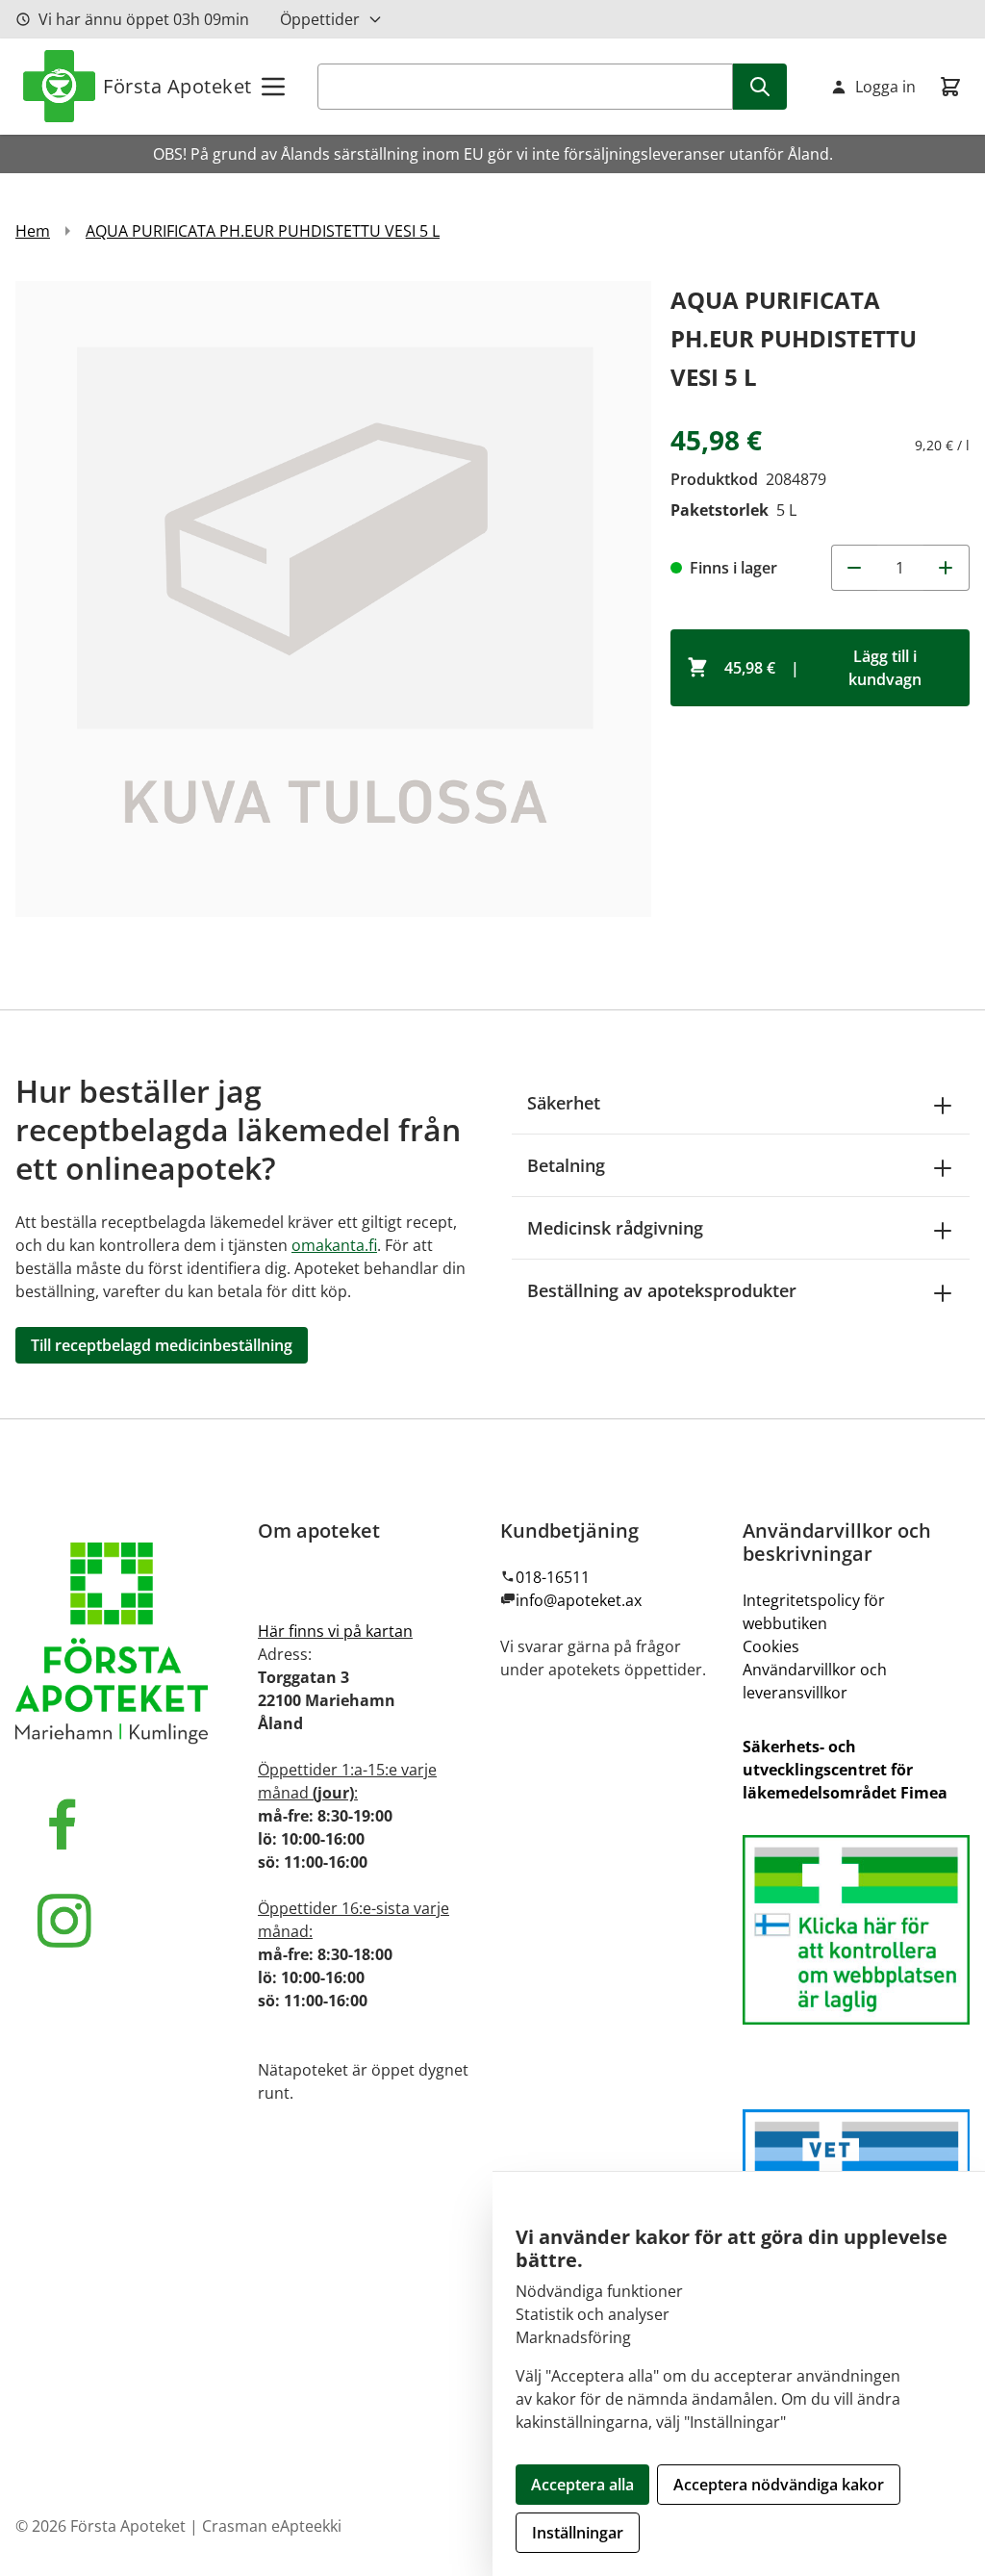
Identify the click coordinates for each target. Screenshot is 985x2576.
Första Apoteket (177, 86)
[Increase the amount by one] (947, 568)
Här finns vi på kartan (335, 1631)
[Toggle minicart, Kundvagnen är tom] (950, 87)
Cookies (771, 1646)
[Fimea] (856, 1930)
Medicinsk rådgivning (615, 1228)
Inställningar (578, 2533)
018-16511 (553, 1577)
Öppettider (320, 19)
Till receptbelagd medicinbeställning (162, 1345)
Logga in (885, 87)
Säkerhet (564, 1103)
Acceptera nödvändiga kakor (779, 2485)
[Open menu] (273, 87)
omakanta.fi (334, 1245)
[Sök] (760, 87)
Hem (33, 231)
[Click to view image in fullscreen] (333, 599)
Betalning (566, 1165)
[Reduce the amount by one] (854, 568)
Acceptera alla (582, 2485)
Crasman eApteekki (272, 2526)
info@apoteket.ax (579, 1600)
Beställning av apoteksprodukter (662, 1290)
